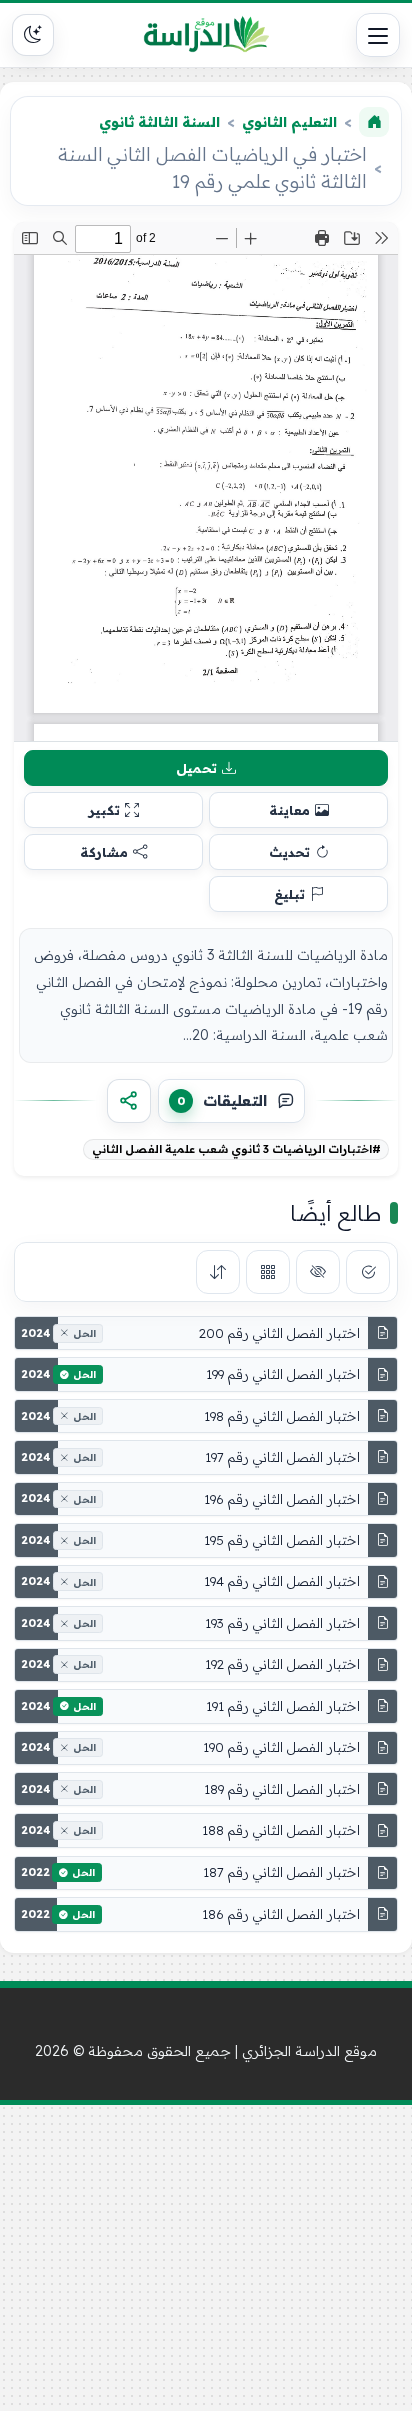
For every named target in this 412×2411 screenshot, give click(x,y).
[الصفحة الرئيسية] (374, 122)
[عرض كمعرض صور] (268, 1272)
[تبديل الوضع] (33, 35)
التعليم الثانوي (289, 122)
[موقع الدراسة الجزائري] (206, 35)
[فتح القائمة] (378, 35)
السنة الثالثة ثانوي (159, 122)
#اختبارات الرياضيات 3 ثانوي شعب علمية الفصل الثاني (236, 1149)
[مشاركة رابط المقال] (129, 1101)
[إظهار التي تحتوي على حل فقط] (368, 1272)
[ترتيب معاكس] (218, 1272)
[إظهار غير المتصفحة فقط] (318, 1272)
